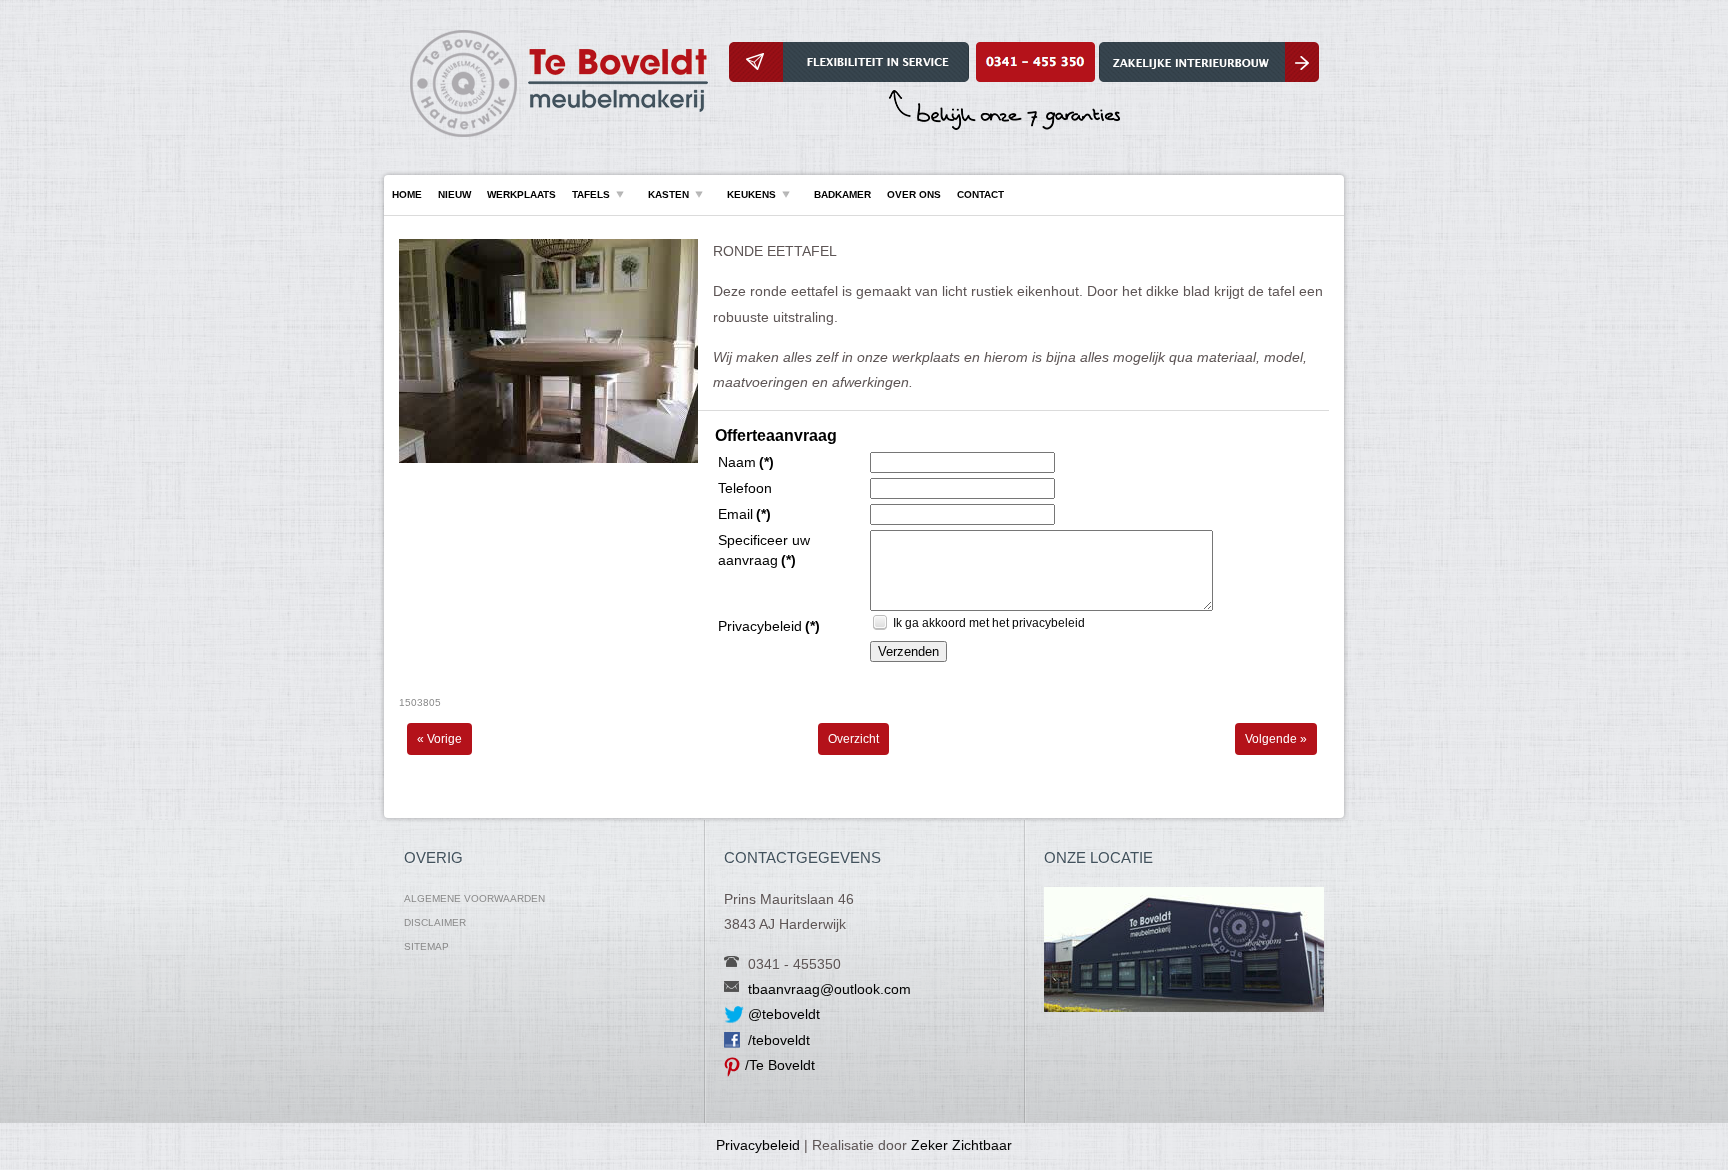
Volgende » (1276, 739)
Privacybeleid (758, 1145)
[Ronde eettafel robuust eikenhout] (548, 459)
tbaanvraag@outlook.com (829, 989)
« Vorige (439, 739)
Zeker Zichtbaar (961, 1145)
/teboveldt (779, 1040)
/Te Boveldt (780, 1065)
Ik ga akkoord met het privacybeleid (989, 623)
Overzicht (853, 739)
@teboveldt (784, 1014)
